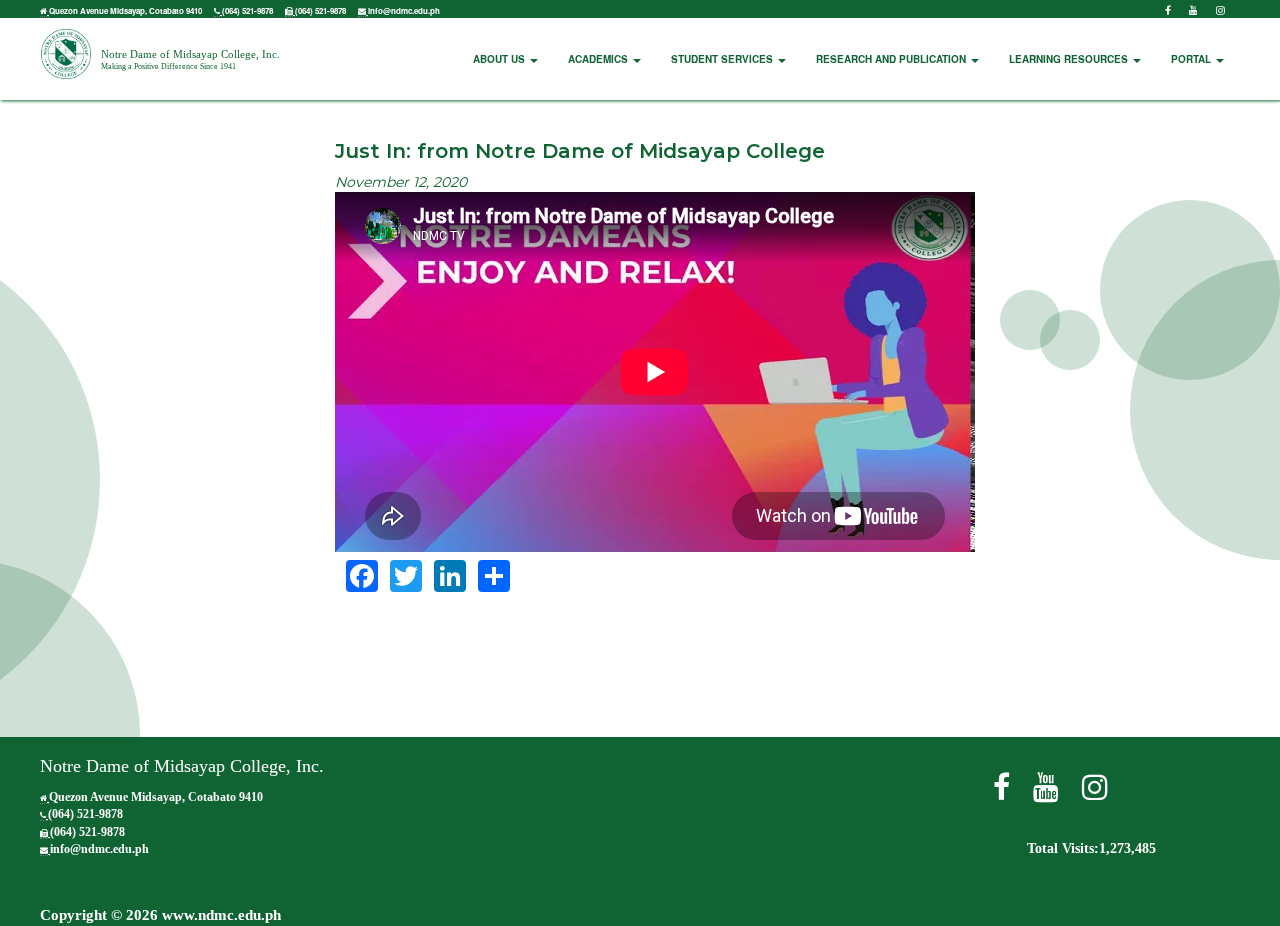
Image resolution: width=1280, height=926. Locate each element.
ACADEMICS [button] (599, 59)
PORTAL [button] (1192, 59)
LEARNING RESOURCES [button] (1070, 59)
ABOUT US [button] (500, 59)
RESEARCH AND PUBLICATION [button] (892, 59)
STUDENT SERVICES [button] (723, 59)
